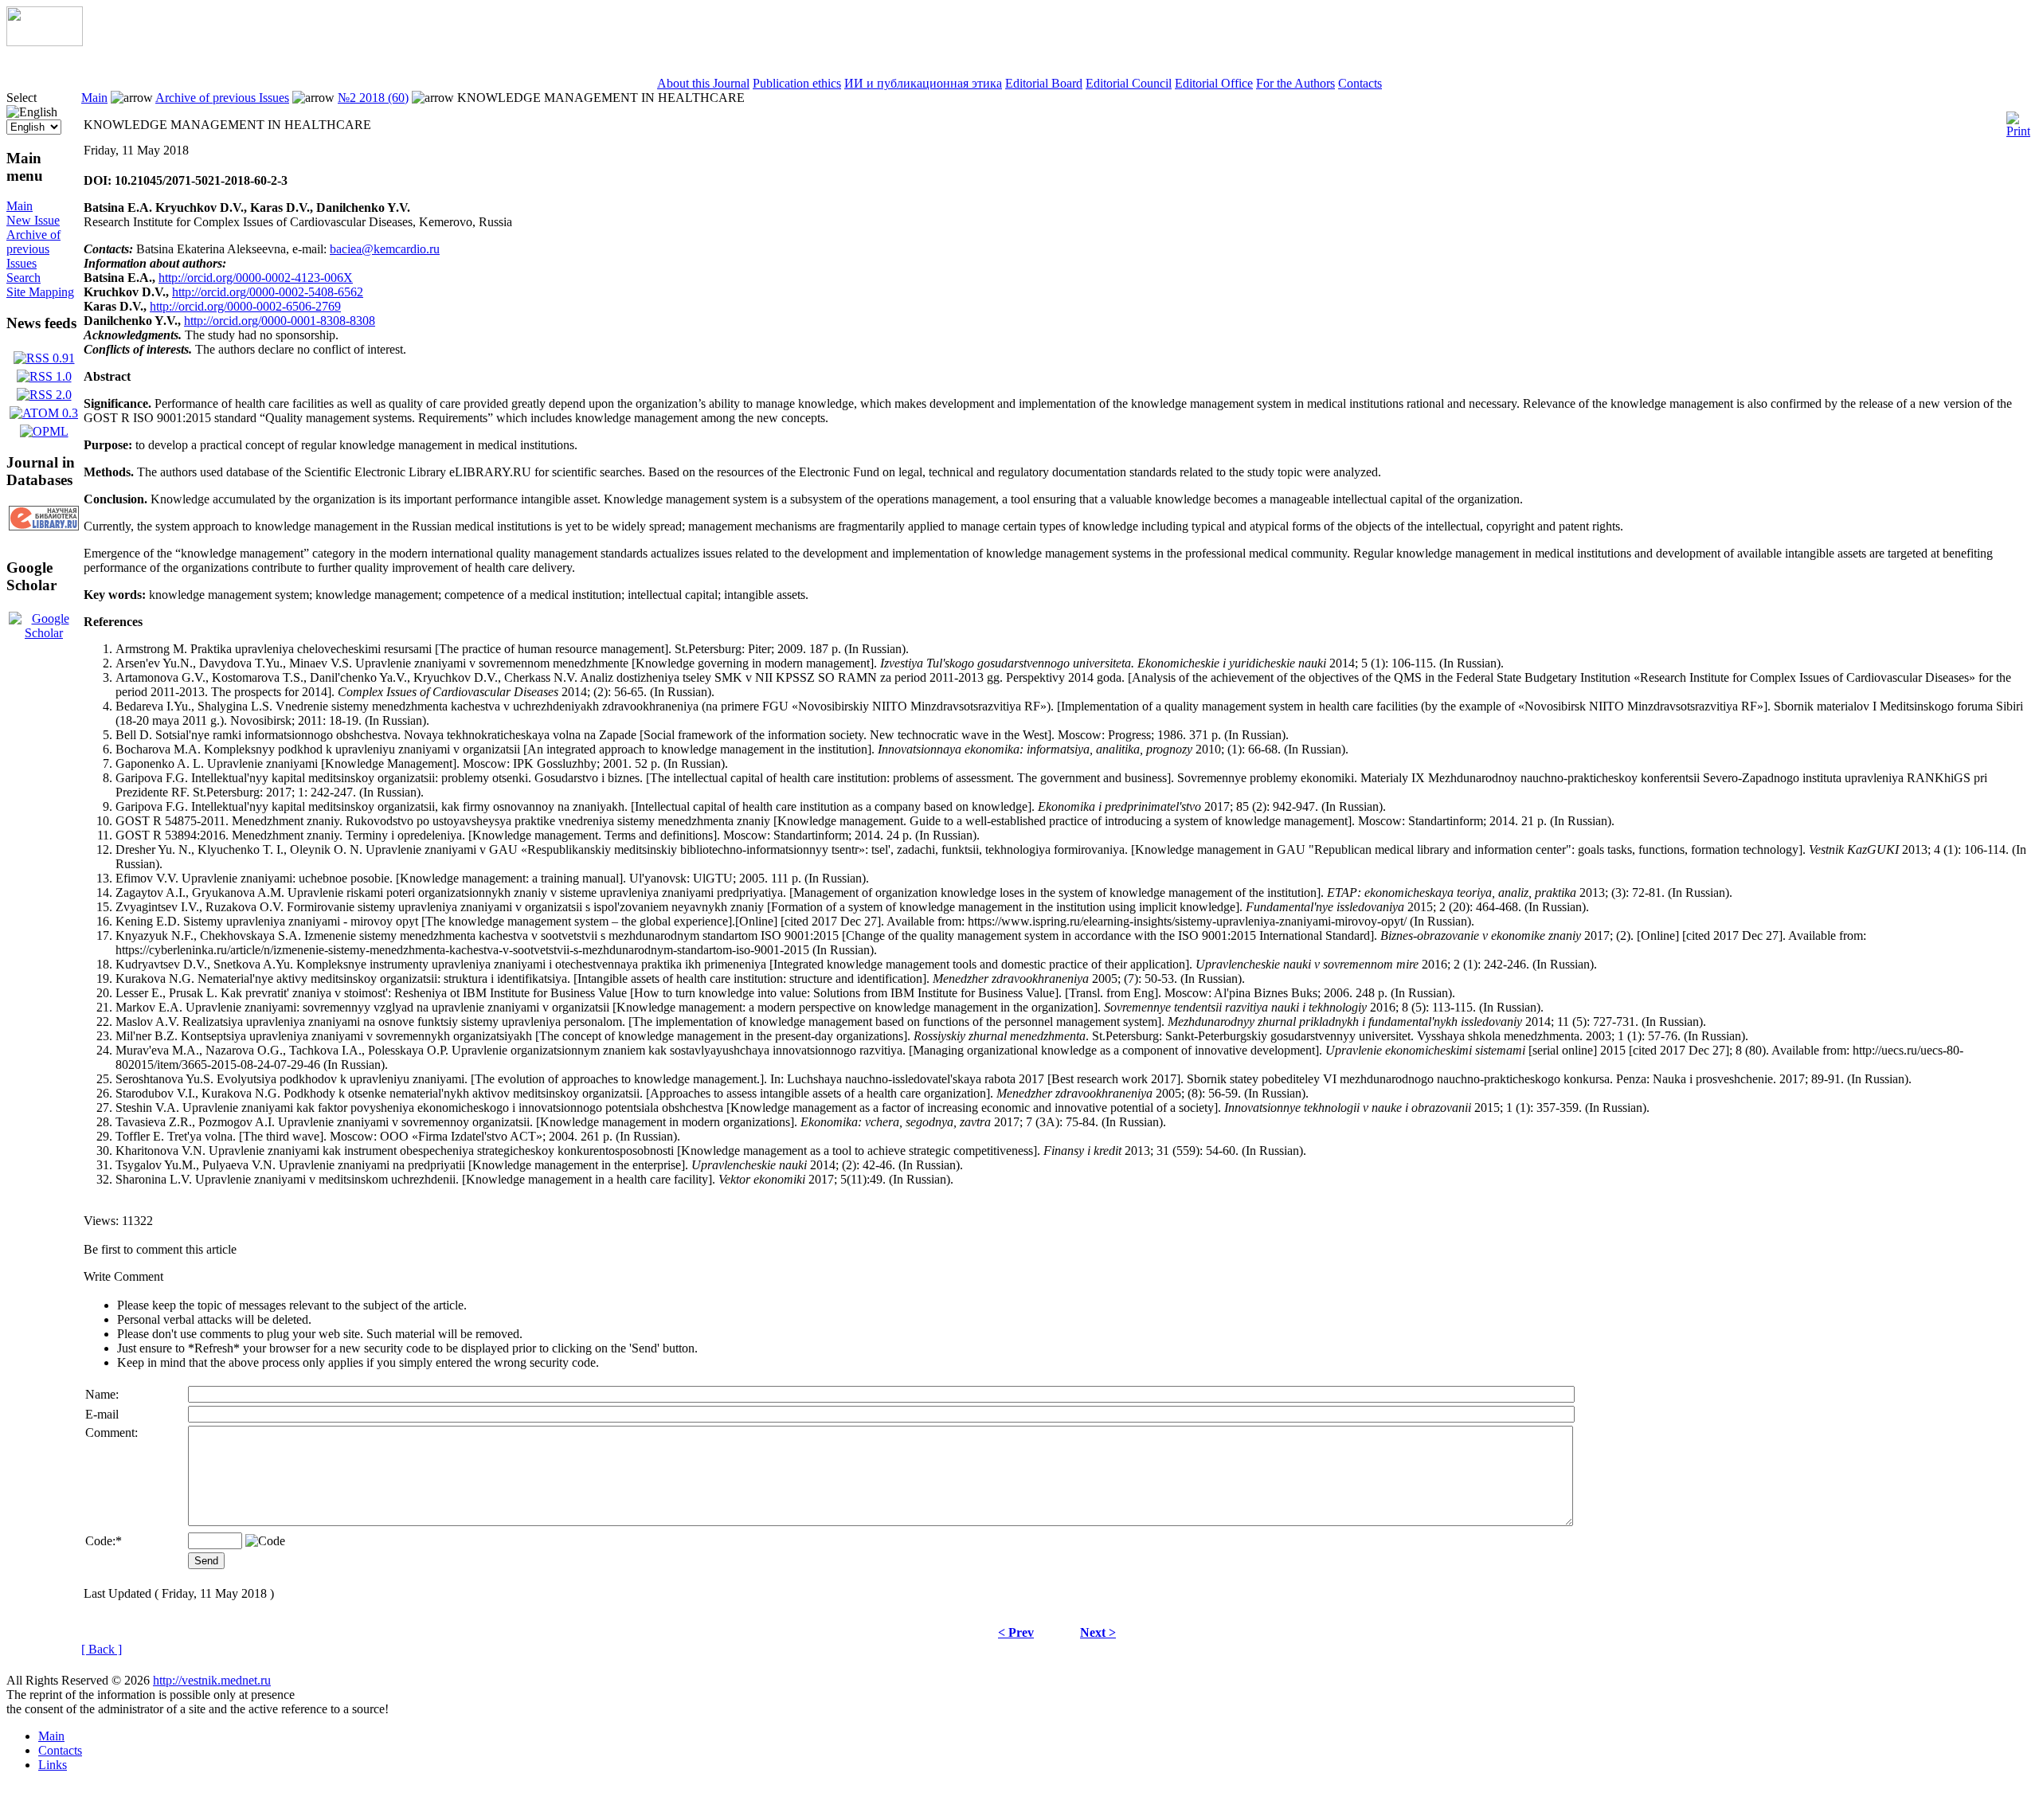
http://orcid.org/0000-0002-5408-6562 (268, 292)
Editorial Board (1044, 83)
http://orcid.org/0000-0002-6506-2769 (245, 306)
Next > (1098, 1632)
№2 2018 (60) (373, 98)
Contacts (1360, 83)
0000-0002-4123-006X (294, 278)
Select (22, 98)
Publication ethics (797, 83)
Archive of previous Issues (33, 249)
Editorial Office (1214, 83)
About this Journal (703, 83)
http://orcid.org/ (197, 278)
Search (23, 278)
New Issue (33, 220)
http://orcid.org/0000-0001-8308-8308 (280, 321)
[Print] (2018, 121)
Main (20, 206)
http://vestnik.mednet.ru (212, 1680)
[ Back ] (102, 1649)
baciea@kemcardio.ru (385, 249)
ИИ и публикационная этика (923, 83)
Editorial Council (1129, 83)
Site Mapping (40, 292)
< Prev (1016, 1632)
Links (53, 1765)
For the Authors (1295, 83)
